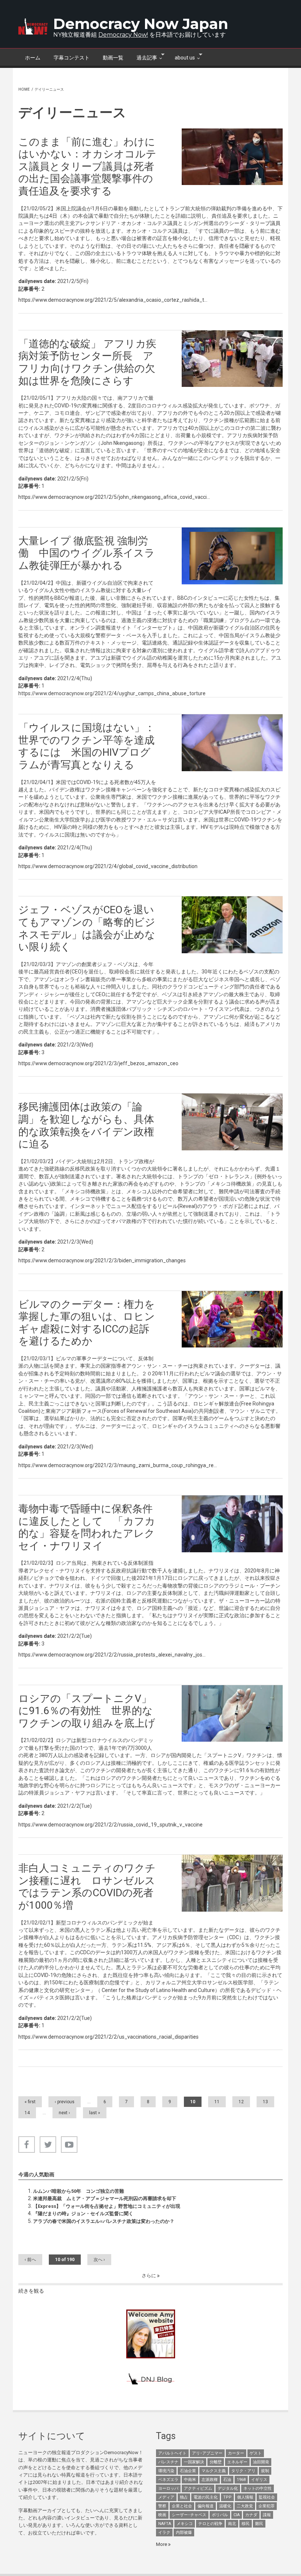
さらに (149, 2276)
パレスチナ (168, 2462)
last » (95, 2113)
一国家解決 (194, 2462)
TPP (227, 2497)
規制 (265, 2471)
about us (182, 57)
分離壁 (216, 2462)
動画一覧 (113, 58)
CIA (237, 2515)
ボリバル (220, 2515)
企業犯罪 (266, 2506)
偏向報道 (206, 2506)
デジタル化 (228, 2488)
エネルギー (237, 2462)
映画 (162, 2515)
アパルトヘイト (172, 2453)
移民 (246, 2524)
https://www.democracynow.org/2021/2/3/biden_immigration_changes (102, 1260)
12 (241, 2102)
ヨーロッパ (168, 2488)
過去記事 (144, 57)
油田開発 (261, 2462)
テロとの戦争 (210, 2524)
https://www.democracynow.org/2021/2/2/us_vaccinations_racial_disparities (108, 2037)
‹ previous (65, 2102)
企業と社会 (182, 2506)
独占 (184, 2497)
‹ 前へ (30, 2260)
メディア (166, 2497)
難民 (259, 2524)
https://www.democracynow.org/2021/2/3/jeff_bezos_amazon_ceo (98, 1063)
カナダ (251, 2515)
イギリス (259, 2480)
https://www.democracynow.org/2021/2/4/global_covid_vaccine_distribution (108, 866)
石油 (227, 2480)
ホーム (33, 58)
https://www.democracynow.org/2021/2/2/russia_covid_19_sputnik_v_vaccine (110, 1825)
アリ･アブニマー (207, 2453)
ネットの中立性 (258, 2488)
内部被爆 (184, 2533)
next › (64, 2113)
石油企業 (188, 2471)
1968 (241, 2480)
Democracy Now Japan (141, 24)
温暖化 (225, 2506)
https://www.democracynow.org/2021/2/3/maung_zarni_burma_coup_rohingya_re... (118, 1465)
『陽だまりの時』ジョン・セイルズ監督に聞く (83, 2214)
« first (30, 2102)
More (162, 2544)
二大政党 (245, 2506)
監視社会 (267, 2497)
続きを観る (31, 2291)
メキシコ (185, 2524)
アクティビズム (198, 2488)
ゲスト (256, 2453)
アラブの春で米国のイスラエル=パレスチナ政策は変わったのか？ (104, 2221)
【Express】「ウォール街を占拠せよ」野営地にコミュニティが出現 (107, 2206)
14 (27, 2113)
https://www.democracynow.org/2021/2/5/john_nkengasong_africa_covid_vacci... (114, 497)
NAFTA (165, 2524)
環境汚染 (166, 2471)
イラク (164, 2533)
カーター (236, 2453)
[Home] (33, 26)
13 (265, 2102)
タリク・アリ (243, 2471)
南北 (232, 2524)
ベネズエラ (168, 2480)
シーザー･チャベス (189, 2515)
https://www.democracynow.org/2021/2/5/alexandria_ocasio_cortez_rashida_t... (113, 300)
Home (24, 89)
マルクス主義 (214, 2471)
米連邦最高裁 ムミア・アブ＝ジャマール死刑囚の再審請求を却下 (105, 2198)
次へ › (99, 2260)
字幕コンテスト (72, 58)
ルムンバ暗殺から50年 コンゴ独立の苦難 (79, 2191)
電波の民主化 (206, 2497)
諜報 (267, 2515)
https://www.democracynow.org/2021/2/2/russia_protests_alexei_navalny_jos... (112, 1655)
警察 (162, 2506)
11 (217, 2102)
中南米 (190, 2480)
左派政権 (210, 2480)
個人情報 (245, 2497)
